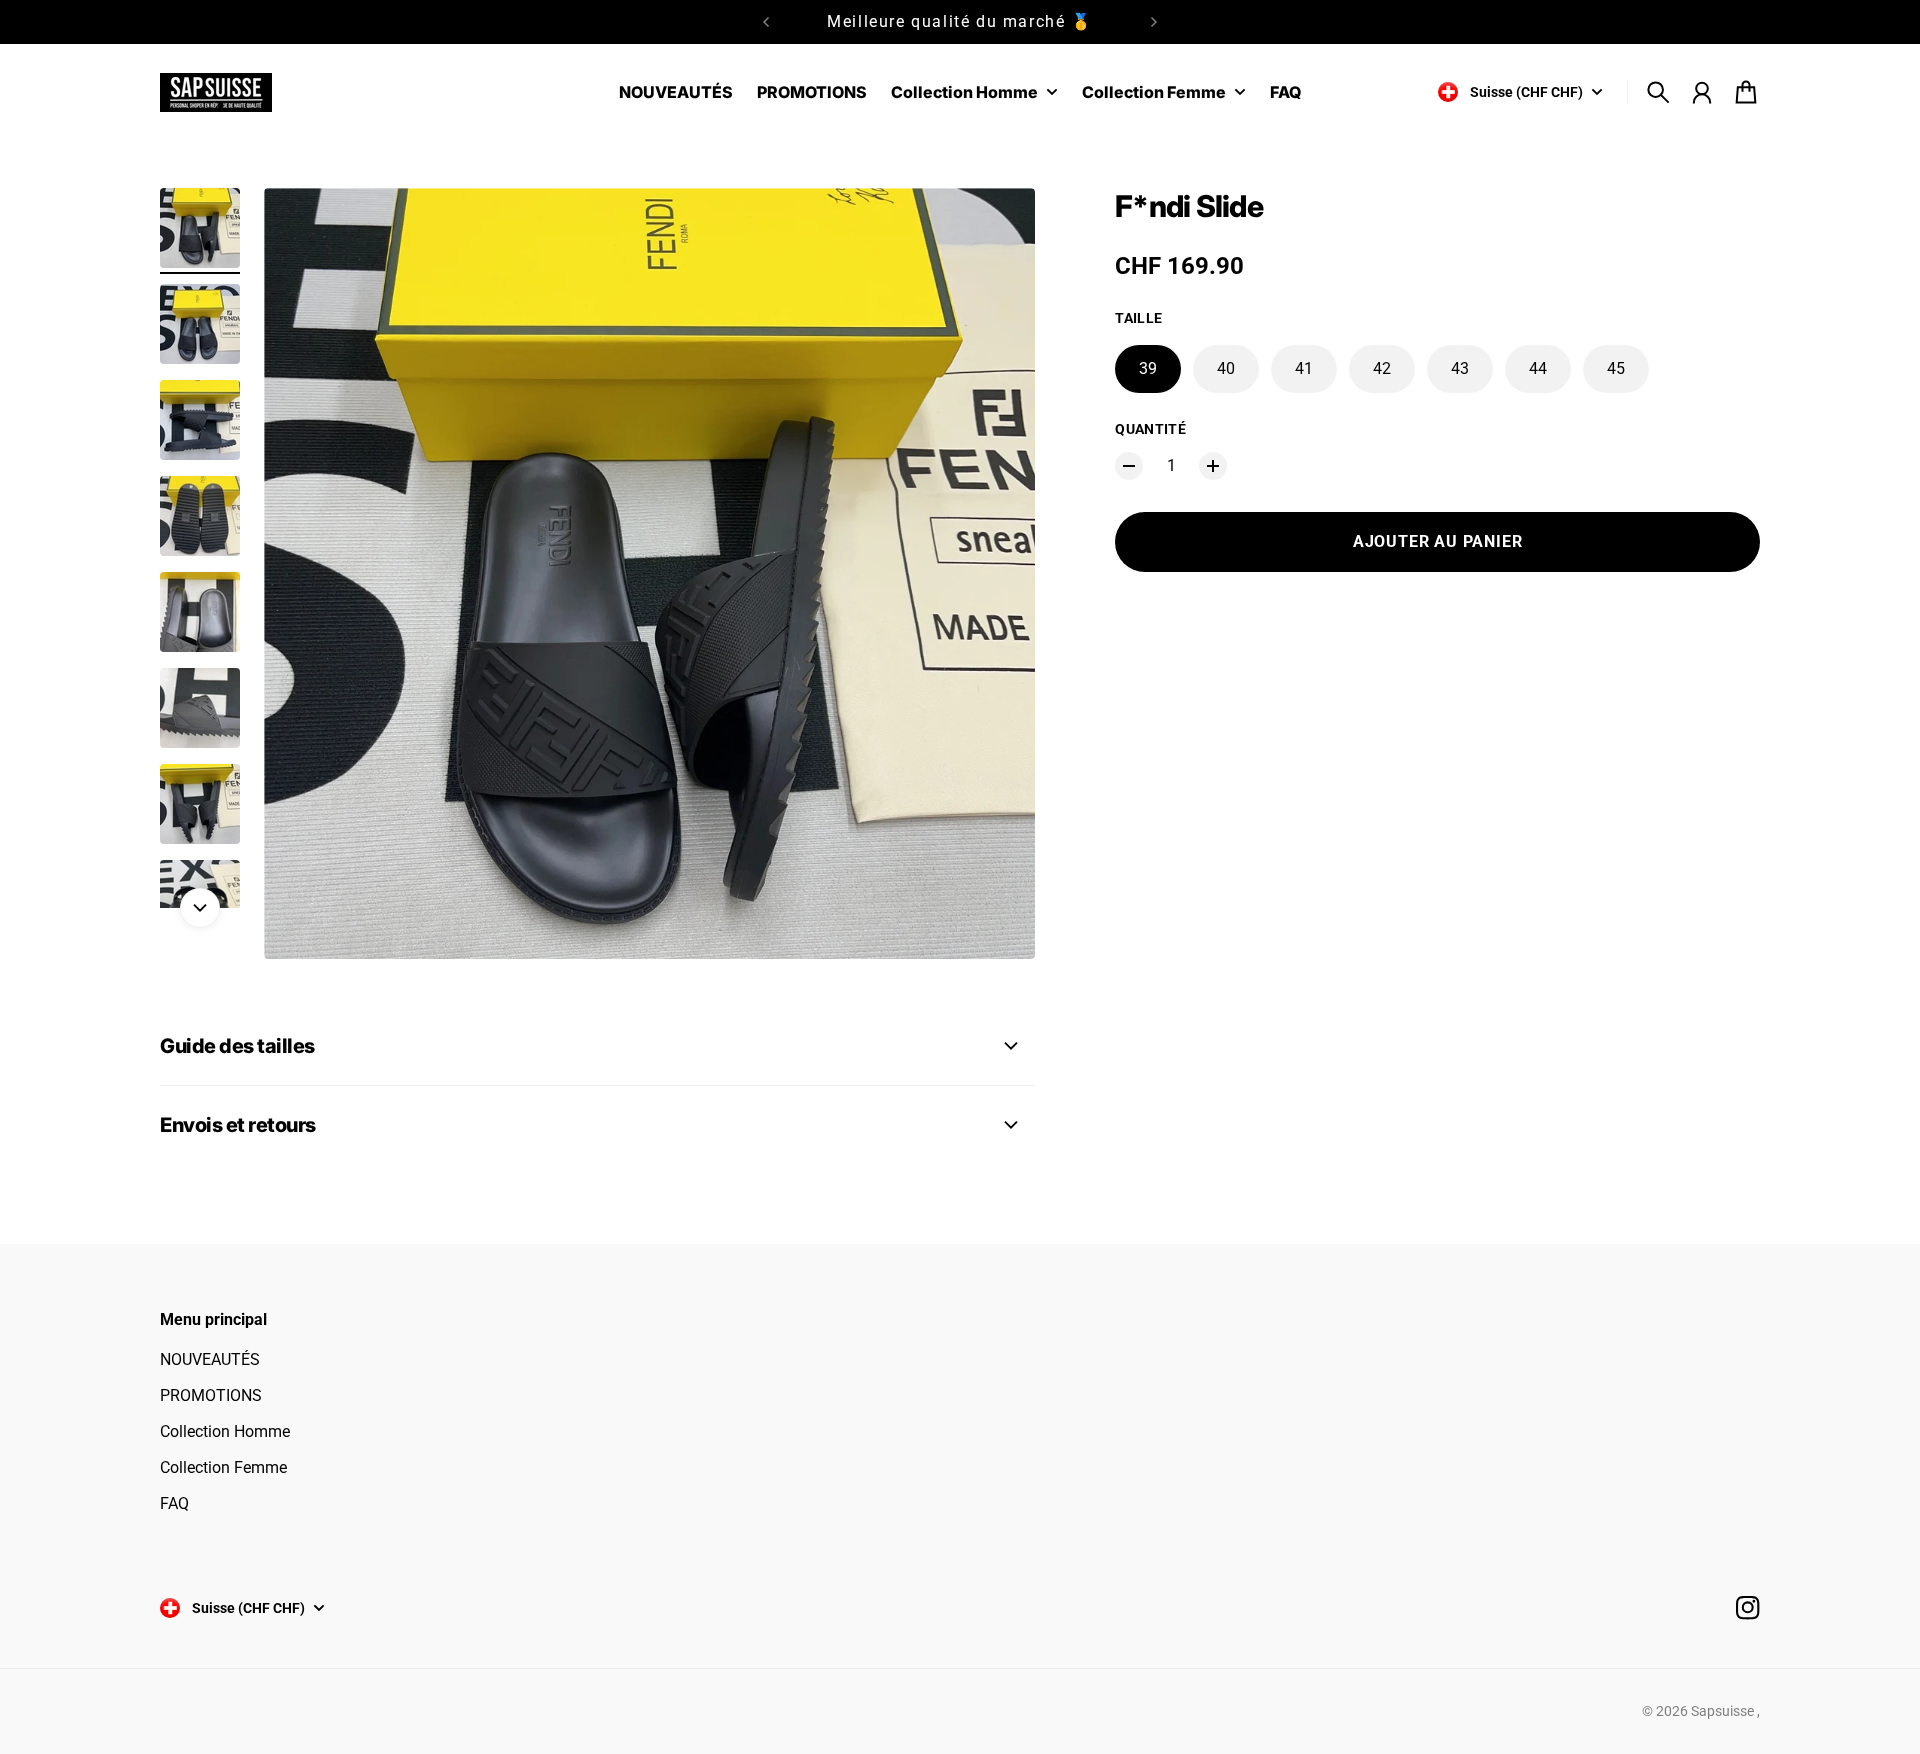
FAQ (174, 1503)
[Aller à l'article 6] (200, 708)
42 (1382, 368)
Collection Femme (223, 1467)
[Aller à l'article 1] (200, 228)
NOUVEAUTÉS (210, 1359)
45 (1616, 368)
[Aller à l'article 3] (200, 420)
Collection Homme (225, 1431)
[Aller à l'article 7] (200, 804)
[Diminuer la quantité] (1129, 466)
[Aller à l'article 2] (200, 324)
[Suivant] (1154, 22)
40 (1226, 368)
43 (1460, 368)
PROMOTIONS (211, 1395)
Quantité (1150, 429)
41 (1304, 368)
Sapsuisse (1724, 1711)
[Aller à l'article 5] (200, 612)
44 (1538, 368)
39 (1148, 368)
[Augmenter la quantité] (1213, 466)
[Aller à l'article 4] (200, 516)
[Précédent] (766, 22)
